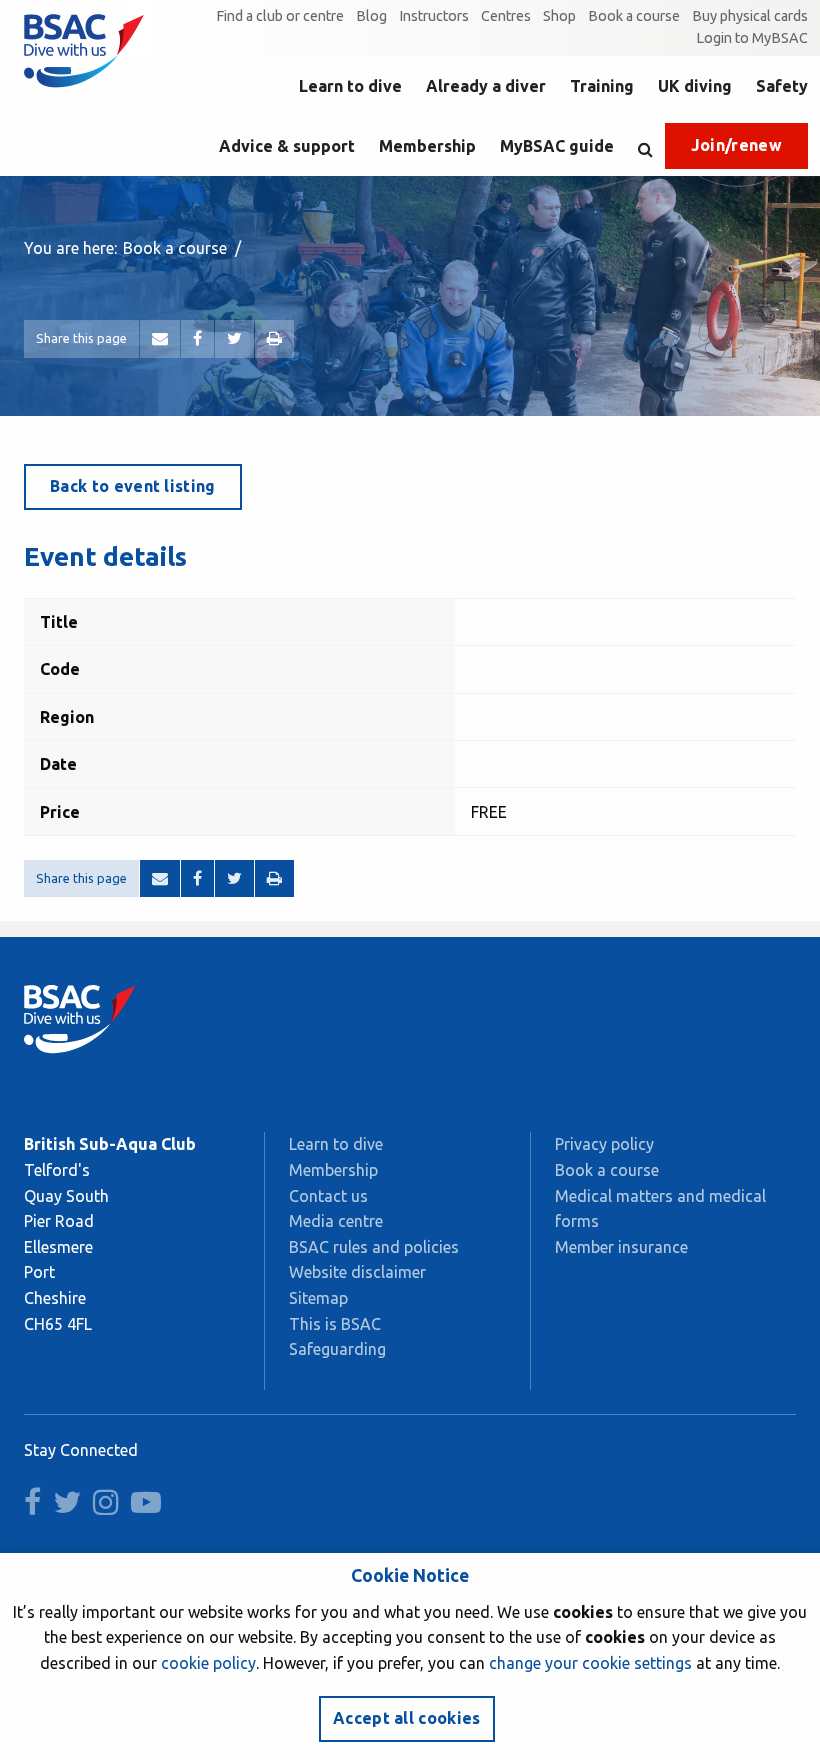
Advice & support (287, 146)
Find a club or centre (280, 16)
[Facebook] (197, 339)
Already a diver (486, 86)
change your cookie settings (590, 1663)
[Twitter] (234, 339)
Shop (559, 16)
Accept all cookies (407, 1718)
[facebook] (36, 1507)
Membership (427, 146)
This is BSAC (335, 1324)
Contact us (328, 1196)
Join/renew (736, 145)
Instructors (434, 16)
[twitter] (71, 1507)
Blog (371, 16)
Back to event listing (133, 486)
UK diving (695, 86)
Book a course (634, 16)
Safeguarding (337, 1349)
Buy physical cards (750, 16)
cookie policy (208, 1663)
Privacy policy (604, 1144)
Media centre (336, 1221)
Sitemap (318, 1298)
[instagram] (110, 1507)
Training (602, 86)
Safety (782, 86)
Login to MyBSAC (752, 38)
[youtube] (150, 1507)
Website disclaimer (357, 1272)
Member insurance (621, 1247)
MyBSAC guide (557, 146)
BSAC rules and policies (374, 1247)
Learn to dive (350, 86)
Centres (506, 16)
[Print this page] (274, 339)
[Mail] (160, 339)
